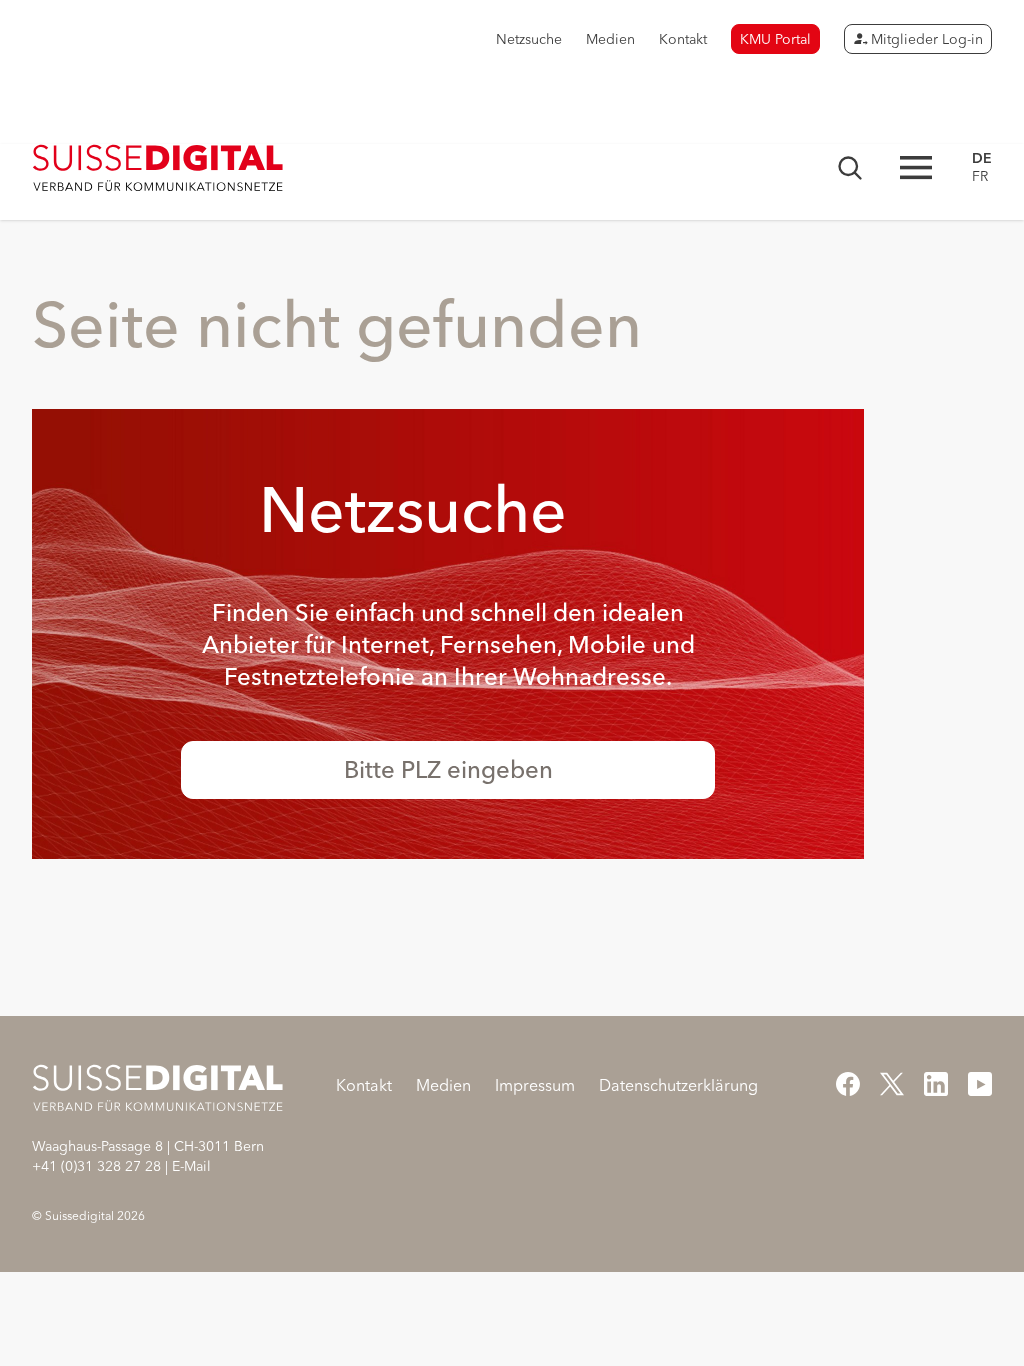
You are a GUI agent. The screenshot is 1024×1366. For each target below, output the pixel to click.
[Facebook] (848, 1084)
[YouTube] (980, 1084)
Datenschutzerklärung (678, 1085)
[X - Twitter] (892, 1084)
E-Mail (191, 1166)
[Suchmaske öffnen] (850, 168)
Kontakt (683, 39)
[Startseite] (158, 168)
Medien (610, 39)
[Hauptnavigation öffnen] (916, 167)
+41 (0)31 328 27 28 (96, 1166)
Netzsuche (529, 39)
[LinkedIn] (936, 1084)
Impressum (535, 1085)
